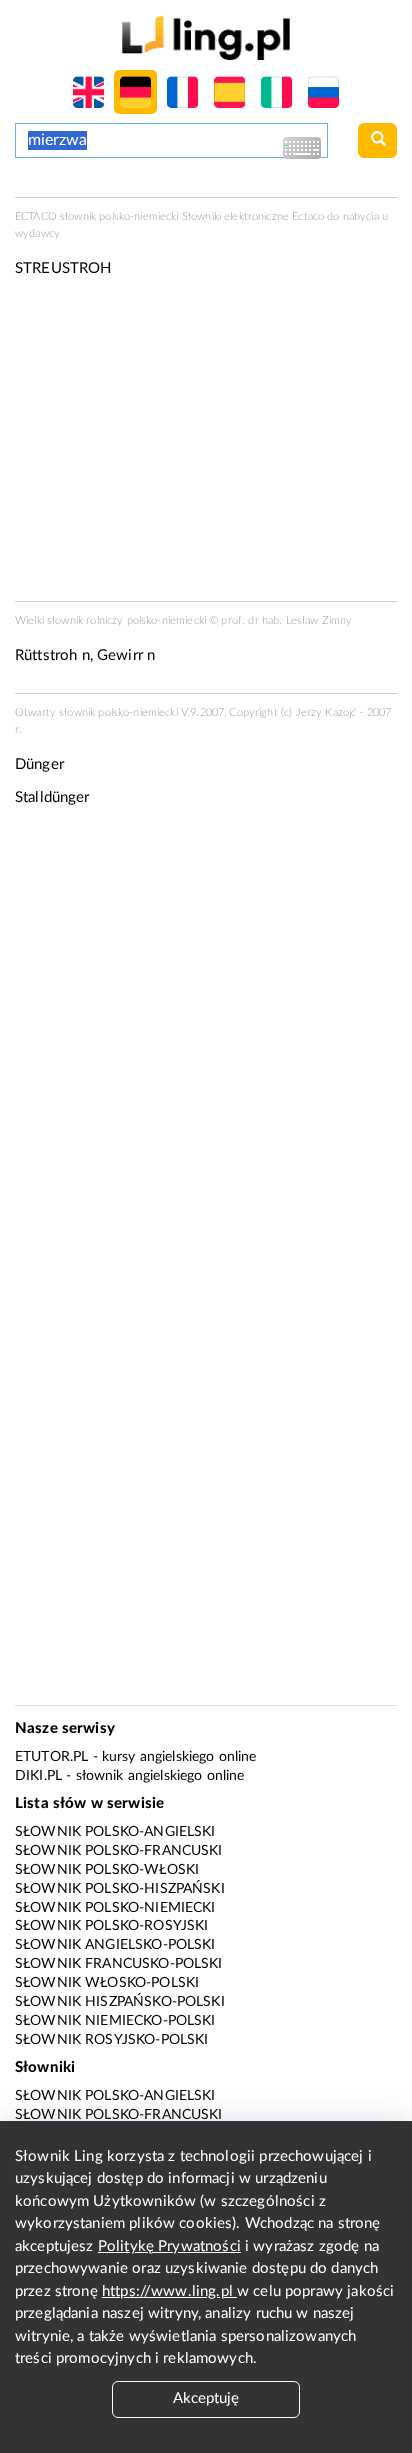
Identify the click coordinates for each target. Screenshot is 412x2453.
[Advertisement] (206, 1041)
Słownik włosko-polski (107, 1983)
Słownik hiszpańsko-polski (120, 2002)
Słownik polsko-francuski (119, 1851)
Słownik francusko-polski (119, 1964)
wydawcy (37, 233)
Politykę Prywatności (169, 2246)
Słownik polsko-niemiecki (115, 1908)
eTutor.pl (51, 1757)
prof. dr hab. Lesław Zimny (286, 620)
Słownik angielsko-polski (115, 1945)
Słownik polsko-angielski (115, 1832)
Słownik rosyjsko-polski (111, 2040)
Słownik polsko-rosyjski (111, 1926)
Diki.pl (38, 1776)
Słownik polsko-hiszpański (120, 1889)
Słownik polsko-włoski (107, 1870)
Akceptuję (206, 2398)
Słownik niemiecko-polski (115, 2021)
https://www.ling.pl (169, 2291)
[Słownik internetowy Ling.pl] (205, 37)
